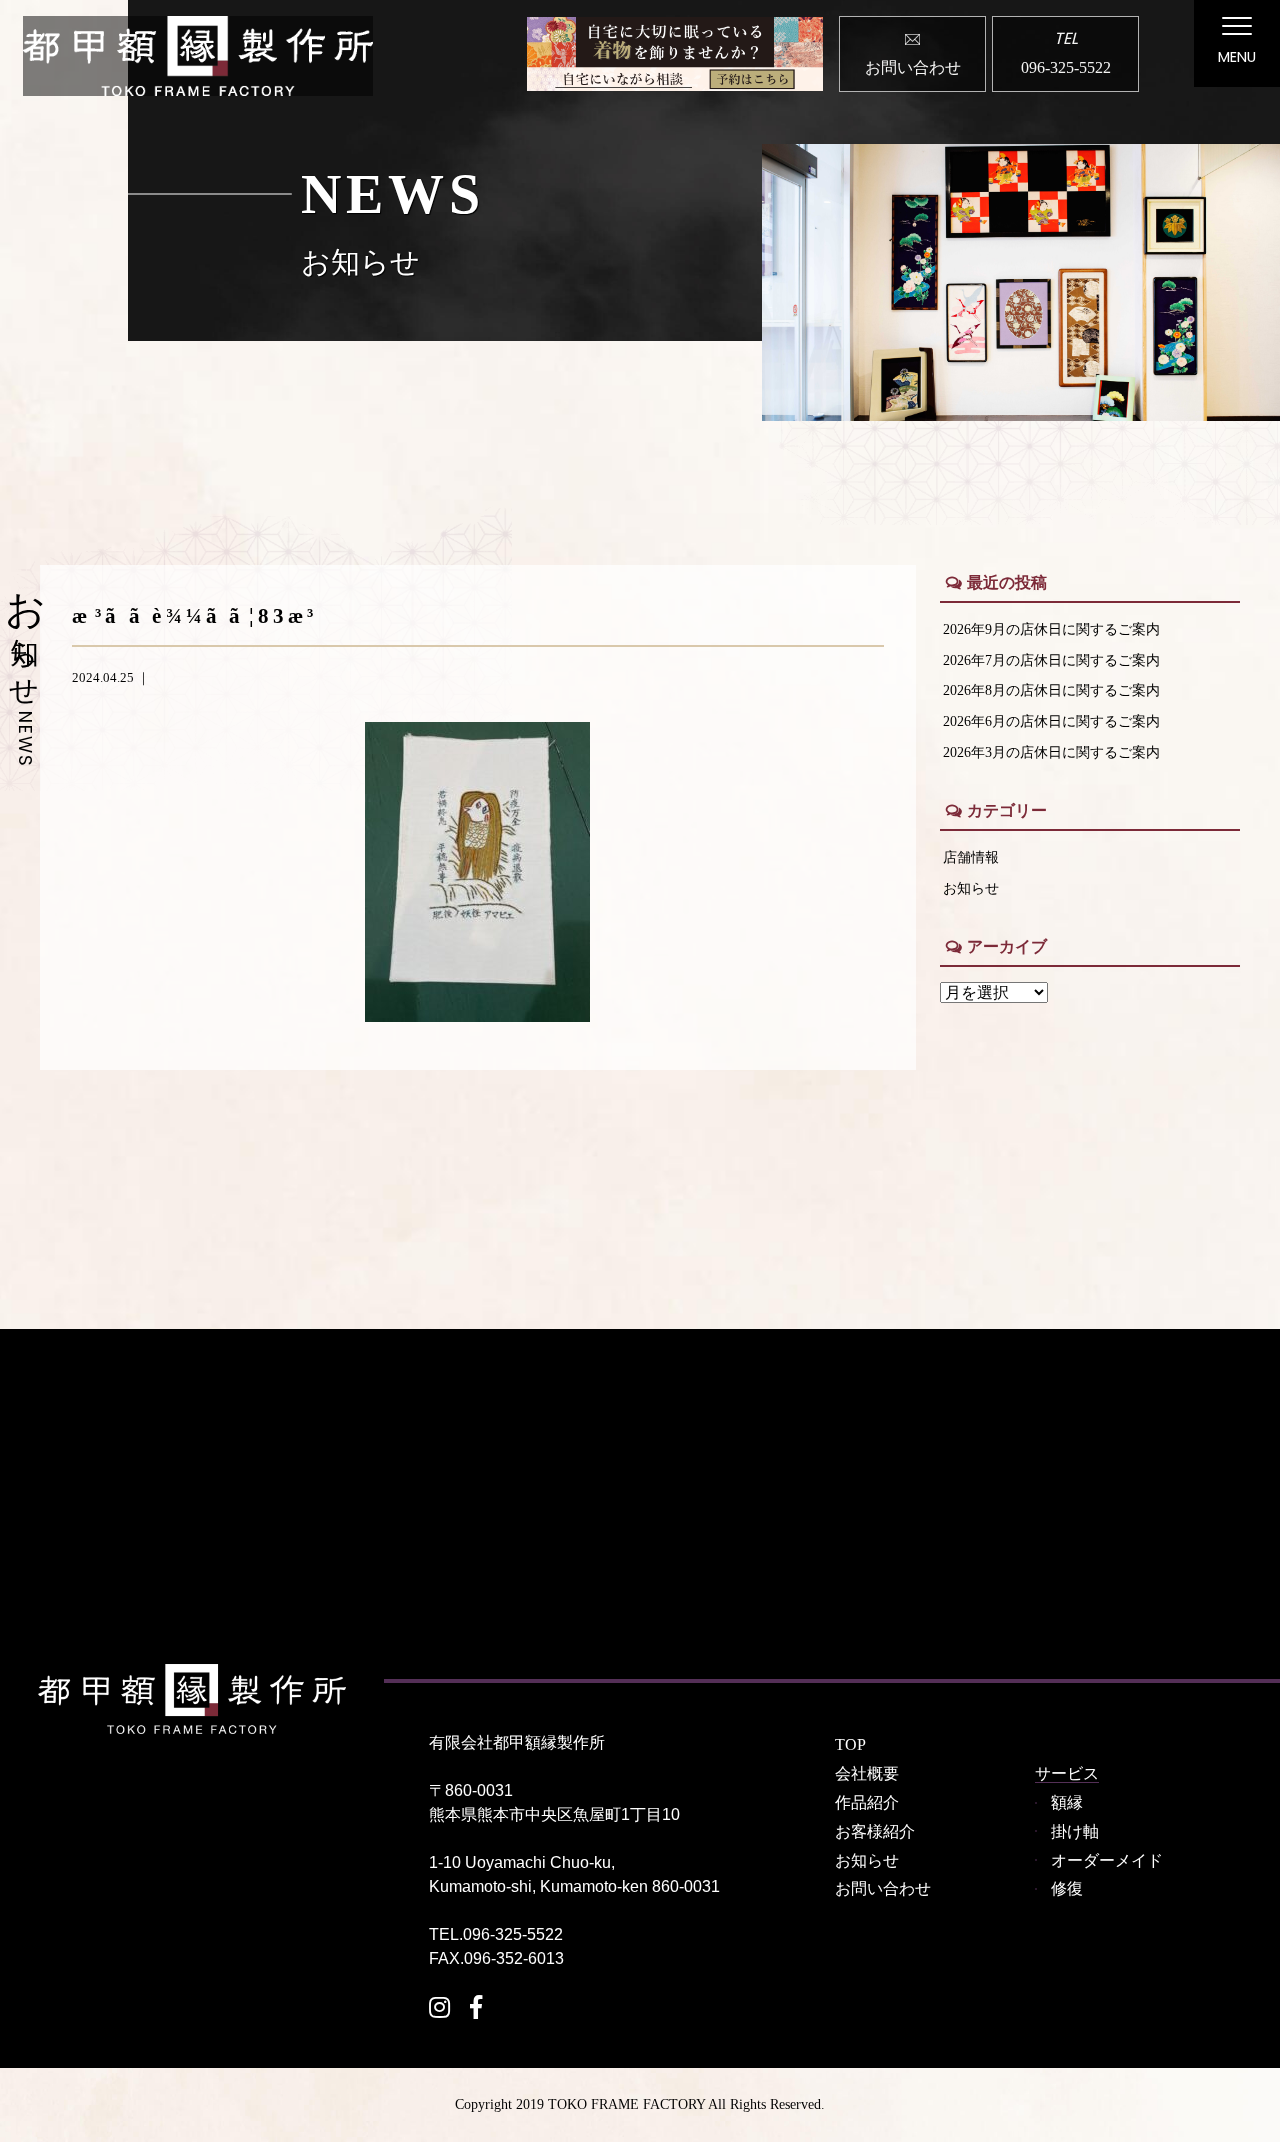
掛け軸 (1075, 1831)
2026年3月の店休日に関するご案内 (1051, 752)
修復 (1067, 1888)
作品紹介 (867, 1802)
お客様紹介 (875, 1831)
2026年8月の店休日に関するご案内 (1051, 690)
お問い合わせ (883, 1888)
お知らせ (971, 888)
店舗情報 (971, 857)
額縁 (1067, 1802)
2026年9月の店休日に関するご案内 (1051, 629)
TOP (850, 1744)
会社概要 (867, 1773)
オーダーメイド (1107, 1860)
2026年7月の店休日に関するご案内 (1051, 660)
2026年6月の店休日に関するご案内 (1051, 721)
